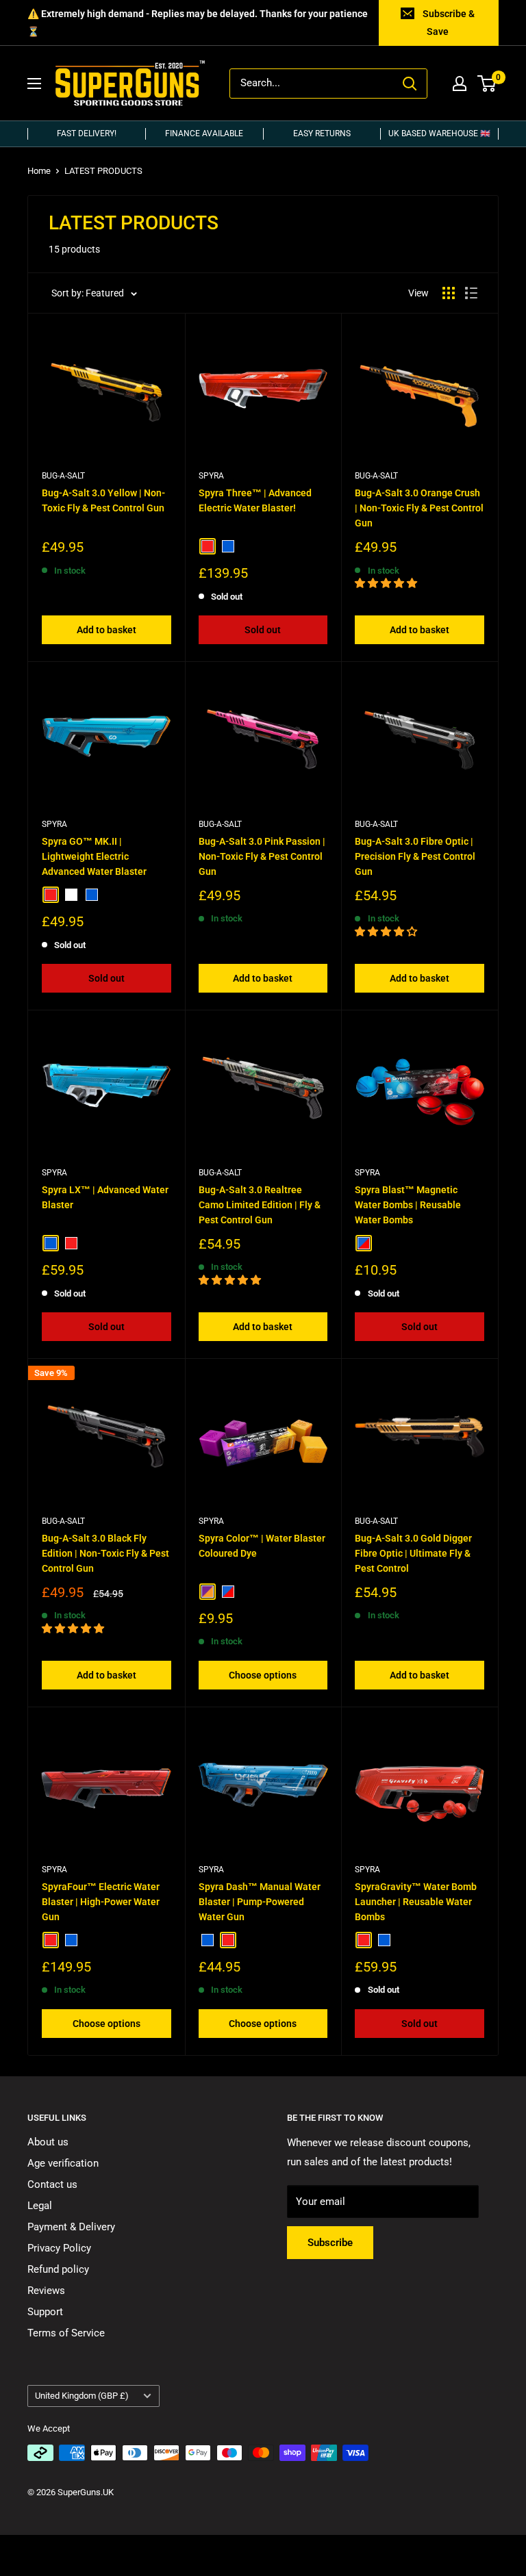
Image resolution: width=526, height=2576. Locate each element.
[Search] (410, 84)
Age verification (63, 2163)
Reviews (46, 2291)
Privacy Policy (59, 2248)
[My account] (460, 84)
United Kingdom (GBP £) (82, 2396)
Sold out (263, 630)
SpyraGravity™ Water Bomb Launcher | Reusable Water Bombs (416, 1901)
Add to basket (107, 630)
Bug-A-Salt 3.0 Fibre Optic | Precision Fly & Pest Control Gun (415, 856)
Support (45, 2312)
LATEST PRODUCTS (103, 171)
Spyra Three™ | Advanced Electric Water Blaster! (255, 500)
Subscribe (330, 2243)
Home (39, 171)
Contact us (52, 2184)
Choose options (263, 1675)
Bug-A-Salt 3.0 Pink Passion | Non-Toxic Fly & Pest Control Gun (262, 856)
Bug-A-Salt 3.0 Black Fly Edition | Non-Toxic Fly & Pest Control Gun (105, 1553)
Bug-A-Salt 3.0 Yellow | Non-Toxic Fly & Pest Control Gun (103, 500)
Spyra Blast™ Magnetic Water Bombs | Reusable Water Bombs (408, 1204)
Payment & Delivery (71, 2227)
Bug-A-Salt (63, 476)
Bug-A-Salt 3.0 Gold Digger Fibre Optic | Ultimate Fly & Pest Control (413, 1553)
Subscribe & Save (449, 23)
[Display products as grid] (449, 293)
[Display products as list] (471, 293)
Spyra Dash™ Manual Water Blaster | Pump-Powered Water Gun (260, 1901)
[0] (487, 84)
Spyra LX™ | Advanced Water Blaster (105, 1197)
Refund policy (58, 2269)
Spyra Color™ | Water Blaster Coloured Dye (262, 1546)
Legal (40, 2206)
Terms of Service (66, 2333)
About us (48, 2142)
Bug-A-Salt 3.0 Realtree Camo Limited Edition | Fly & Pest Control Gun (260, 1204)
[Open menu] (34, 84)
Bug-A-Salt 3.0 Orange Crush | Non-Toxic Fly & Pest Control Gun (419, 508)
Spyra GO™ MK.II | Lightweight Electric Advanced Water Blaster (94, 856)
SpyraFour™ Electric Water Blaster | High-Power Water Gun (101, 1901)
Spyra (211, 476)
